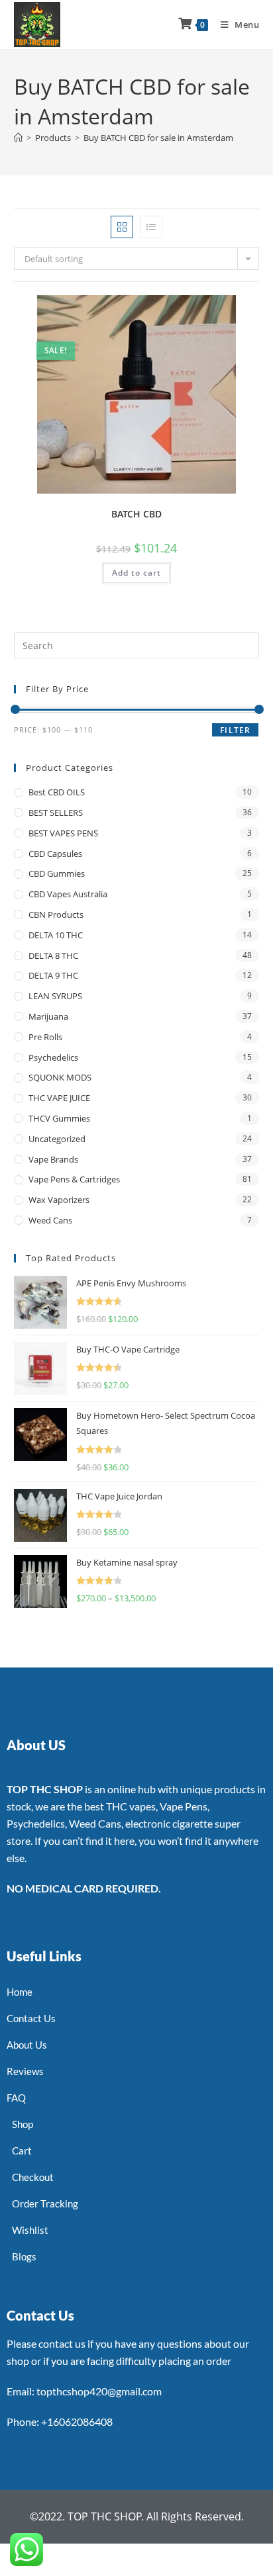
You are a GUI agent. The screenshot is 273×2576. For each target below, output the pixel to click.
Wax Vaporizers (59, 1200)
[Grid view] (122, 227)
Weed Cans (50, 1220)
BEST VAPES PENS (63, 833)
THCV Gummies (59, 1118)
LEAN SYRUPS (55, 996)
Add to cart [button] (136, 573)
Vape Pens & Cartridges (74, 1179)
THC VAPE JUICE (59, 1098)
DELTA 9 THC (53, 975)
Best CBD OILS (57, 792)
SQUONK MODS (60, 1077)
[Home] (18, 138)
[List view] (151, 227)
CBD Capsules (55, 854)
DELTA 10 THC (56, 935)
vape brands (53, 1159)
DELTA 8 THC (53, 955)
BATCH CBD (136, 514)
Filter (235, 730)
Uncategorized (57, 1139)
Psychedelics (53, 1057)
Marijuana (48, 1016)
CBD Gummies (57, 873)
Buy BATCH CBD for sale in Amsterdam (158, 138)
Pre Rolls (45, 1037)
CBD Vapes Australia (68, 894)
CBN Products (56, 914)
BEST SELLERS (56, 813)
